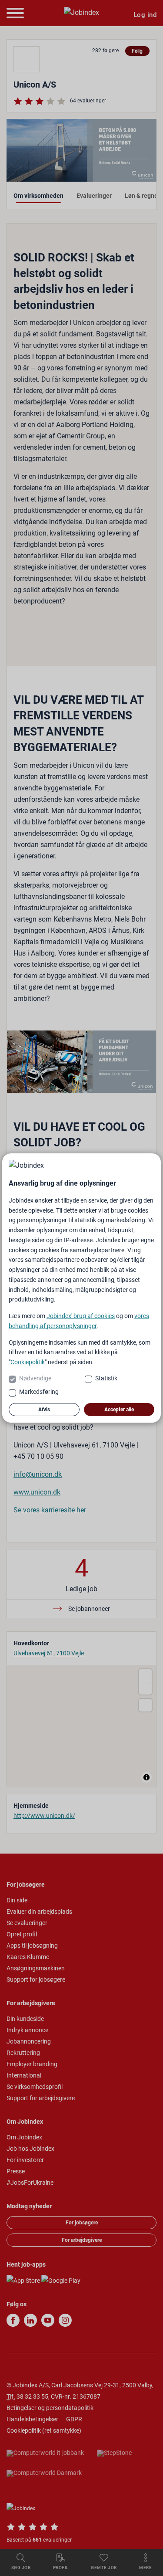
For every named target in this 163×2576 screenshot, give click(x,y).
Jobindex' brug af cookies (81, 1316)
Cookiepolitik (28, 1362)
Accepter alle (119, 1410)
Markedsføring (39, 1392)
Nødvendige (35, 1378)
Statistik (106, 1378)
